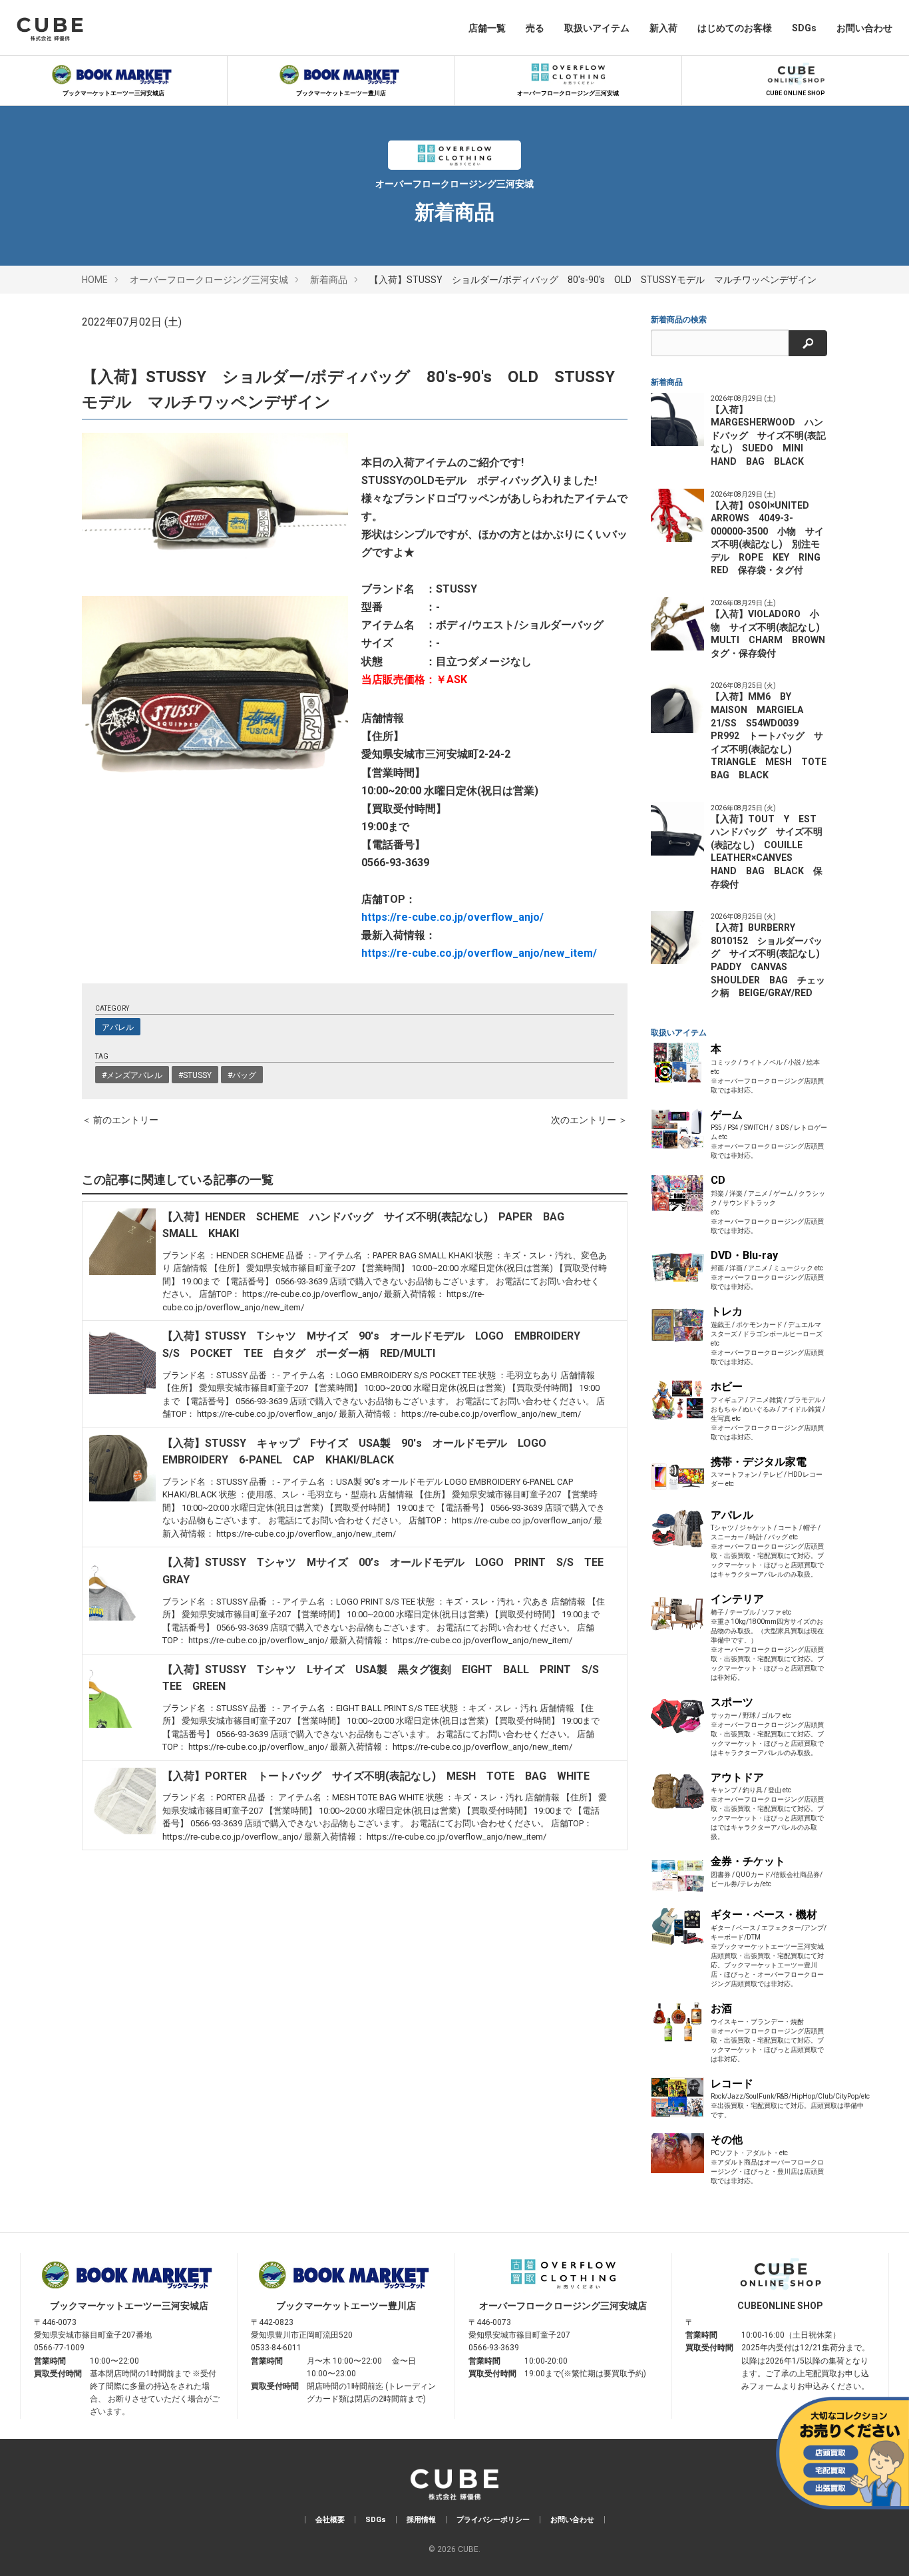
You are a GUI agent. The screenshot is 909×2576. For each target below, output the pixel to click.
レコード (732, 2084)
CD (718, 1180)
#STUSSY (195, 1075)
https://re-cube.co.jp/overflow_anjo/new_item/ (479, 953)
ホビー (727, 1387)
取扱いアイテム (597, 28)
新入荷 (663, 28)
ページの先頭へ (880, 2547)
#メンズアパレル (132, 1075)
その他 (727, 2140)
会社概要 (330, 2520)
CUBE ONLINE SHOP (796, 93)
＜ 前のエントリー (120, 1120)
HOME (95, 280)
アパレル (118, 1027)
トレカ (727, 1311)
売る (535, 28)
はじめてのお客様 (735, 28)
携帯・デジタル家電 (759, 1462)
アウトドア (737, 1777)
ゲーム (727, 1115)
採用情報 (421, 2520)
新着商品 (329, 280)
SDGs (804, 28)
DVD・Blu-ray (744, 1255)
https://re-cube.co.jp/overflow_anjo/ (453, 917)
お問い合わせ (864, 28)
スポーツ (732, 1702)
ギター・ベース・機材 (764, 1915)
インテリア (737, 1599)
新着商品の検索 (679, 320)
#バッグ (242, 1075)
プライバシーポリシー (493, 2520)
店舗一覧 (487, 28)
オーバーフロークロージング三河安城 (568, 93)
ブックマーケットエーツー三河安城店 (113, 93)
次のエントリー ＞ (589, 1120)
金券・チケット (748, 1861)
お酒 (721, 2008)
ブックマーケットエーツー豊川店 (341, 93)
